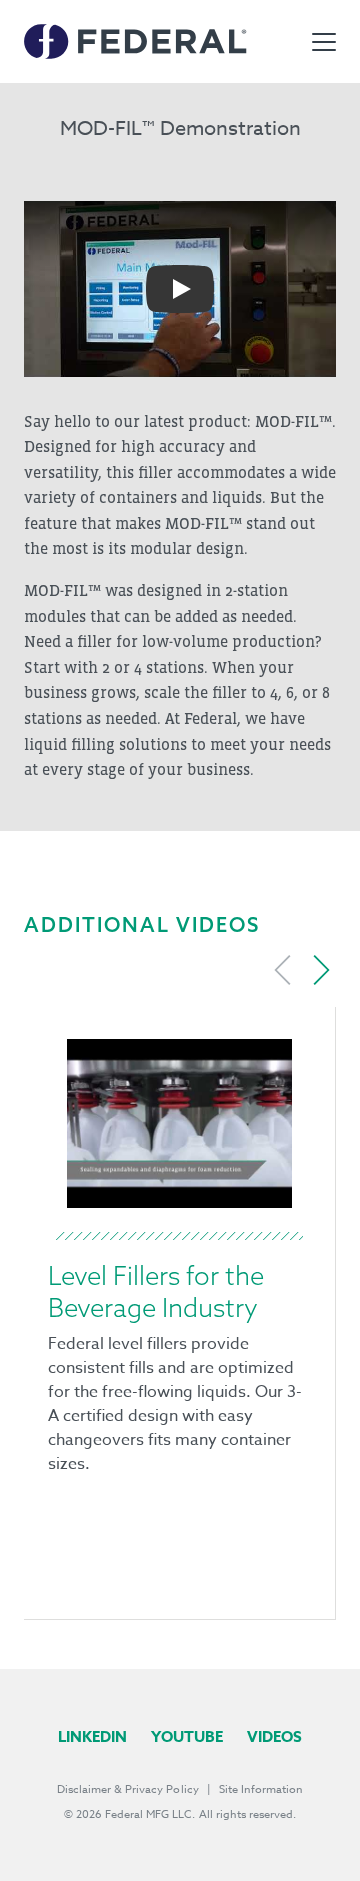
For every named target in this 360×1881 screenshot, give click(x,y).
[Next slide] (321, 970)
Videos (274, 1736)
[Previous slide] (283, 970)
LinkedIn (92, 1736)
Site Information (261, 1789)
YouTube (187, 1736)
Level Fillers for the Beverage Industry (156, 1291)
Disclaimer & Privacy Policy (128, 1789)
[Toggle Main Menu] (324, 42)
